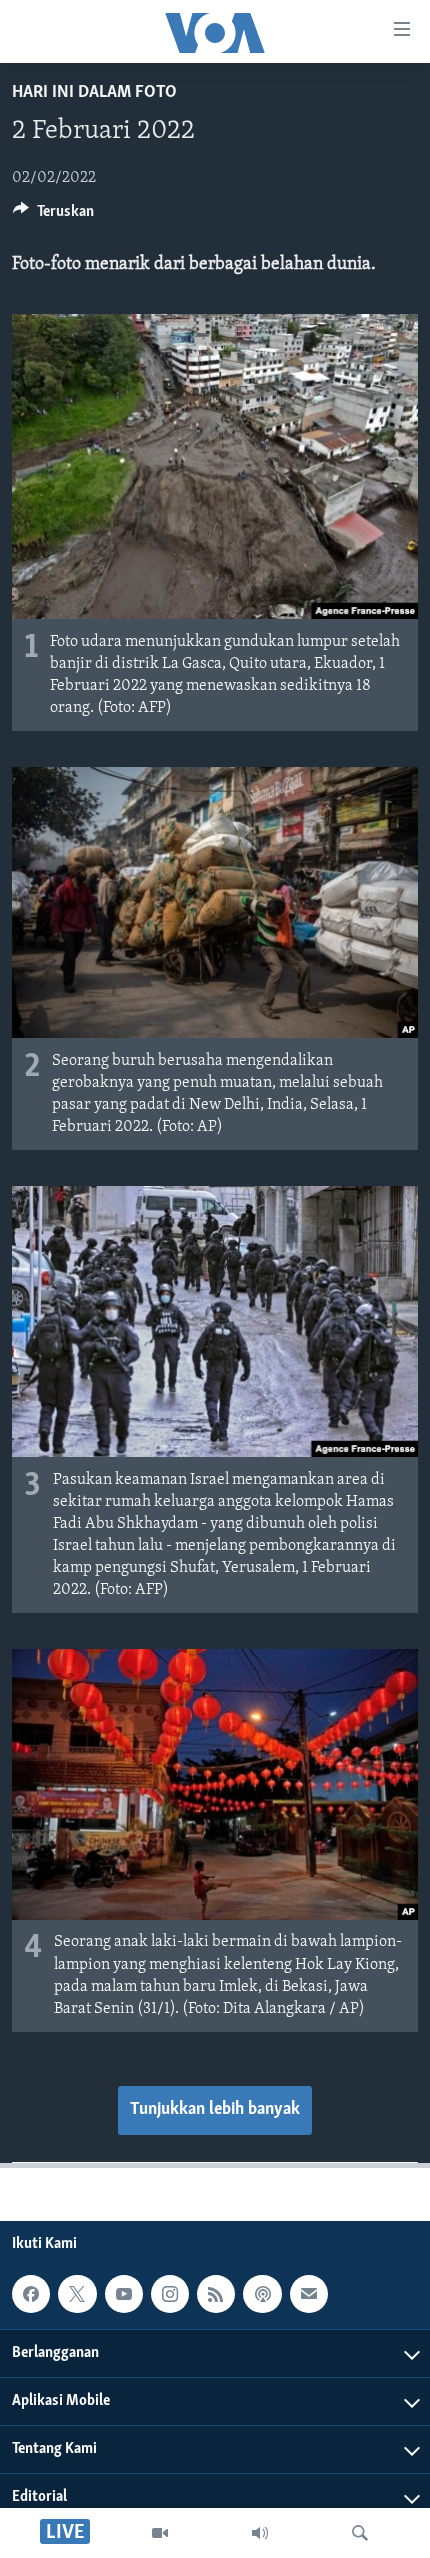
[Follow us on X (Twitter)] (77, 2294)
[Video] (160, 2533)
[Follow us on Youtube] (124, 2294)
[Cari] (360, 2533)
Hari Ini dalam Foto (94, 93)
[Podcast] (262, 2294)
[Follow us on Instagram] (170, 2294)
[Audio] (260, 2533)
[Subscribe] (309, 2294)
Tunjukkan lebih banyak (215, 2110)
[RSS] (216, 2294)
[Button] (53, 216)
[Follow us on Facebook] (31, 2294)
